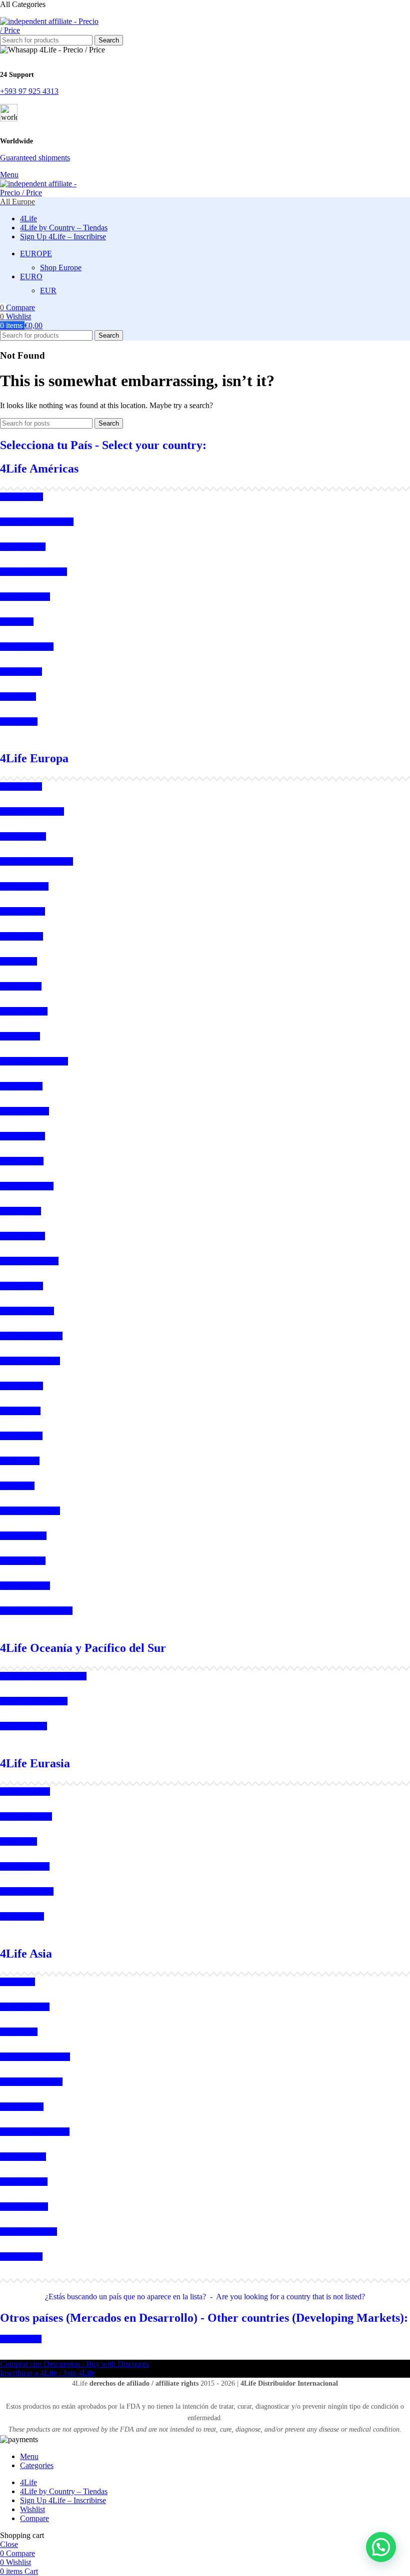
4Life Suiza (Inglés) (31, 1336)
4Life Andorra (22, 1136)
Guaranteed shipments (35, 158)
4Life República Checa (36, 861)
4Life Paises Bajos (29, 1261)
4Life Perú (17, 622)
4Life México (21, 497)
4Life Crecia (20, 1461)
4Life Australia (23, 1726)
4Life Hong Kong (28, 2232)
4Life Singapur (24, 2182)
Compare (34, 2518)
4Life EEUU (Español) (37, 522)
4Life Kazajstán (25, 1792)
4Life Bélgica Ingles (32, 811)
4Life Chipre (20, 1411)
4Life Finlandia (24, 886)
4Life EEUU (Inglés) (33, 572)
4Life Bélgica (21, 1386)
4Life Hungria (22, 911)
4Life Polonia (21, 1286)
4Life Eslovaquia (27, 1311)
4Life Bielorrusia (27, 1891)
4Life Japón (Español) (35, 2057)
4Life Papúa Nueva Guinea (43, 1676)
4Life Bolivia (21, 672)
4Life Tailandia (24, 2207)
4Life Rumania (24, 1011)
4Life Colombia (25, 597)
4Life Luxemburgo (30, 1511)
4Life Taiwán (21, 2257)
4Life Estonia (21, 1436)
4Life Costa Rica (27, 647)
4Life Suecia (20, 1036)
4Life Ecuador (23, 547)
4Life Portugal (23, 1561)
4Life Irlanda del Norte (36, 1611)
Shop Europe (61, 267)
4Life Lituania (22, 1236)
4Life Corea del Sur (31, 2082)
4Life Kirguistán (26, 1816)
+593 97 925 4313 (29, 91)
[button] (381, 2547)
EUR (48, 290)
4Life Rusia (18, 1841)
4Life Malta (18, 961)
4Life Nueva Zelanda (34, 1701)
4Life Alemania (24, 1111)
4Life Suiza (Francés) (34, 1061)
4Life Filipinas (23, 2157)
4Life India (17, 1982)
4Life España (21, 786)
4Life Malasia (22, 2107)
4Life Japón (19, 2032)
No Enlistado (21, 2339)
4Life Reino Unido (30, 1361)
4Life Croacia (22, 1161)
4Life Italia (17, 1486)
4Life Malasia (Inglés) (35, 2132)
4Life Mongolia (25, 1866)
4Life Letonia (21, 936)
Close (9, 2544)
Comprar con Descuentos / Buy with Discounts (74, 2364)
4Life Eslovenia (25, 1586)
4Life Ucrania (22, 1916)
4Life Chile (18, 697)
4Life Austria (21, 986)
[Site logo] (50, 30)
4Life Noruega (23, 1536)
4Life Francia (21, 1086)
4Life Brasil (19, 722)
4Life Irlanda (20, 1211)
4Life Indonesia (25, 2007)
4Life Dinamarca (27, 1186)
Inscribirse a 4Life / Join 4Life (47, 2373)
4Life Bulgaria (23, 836)
